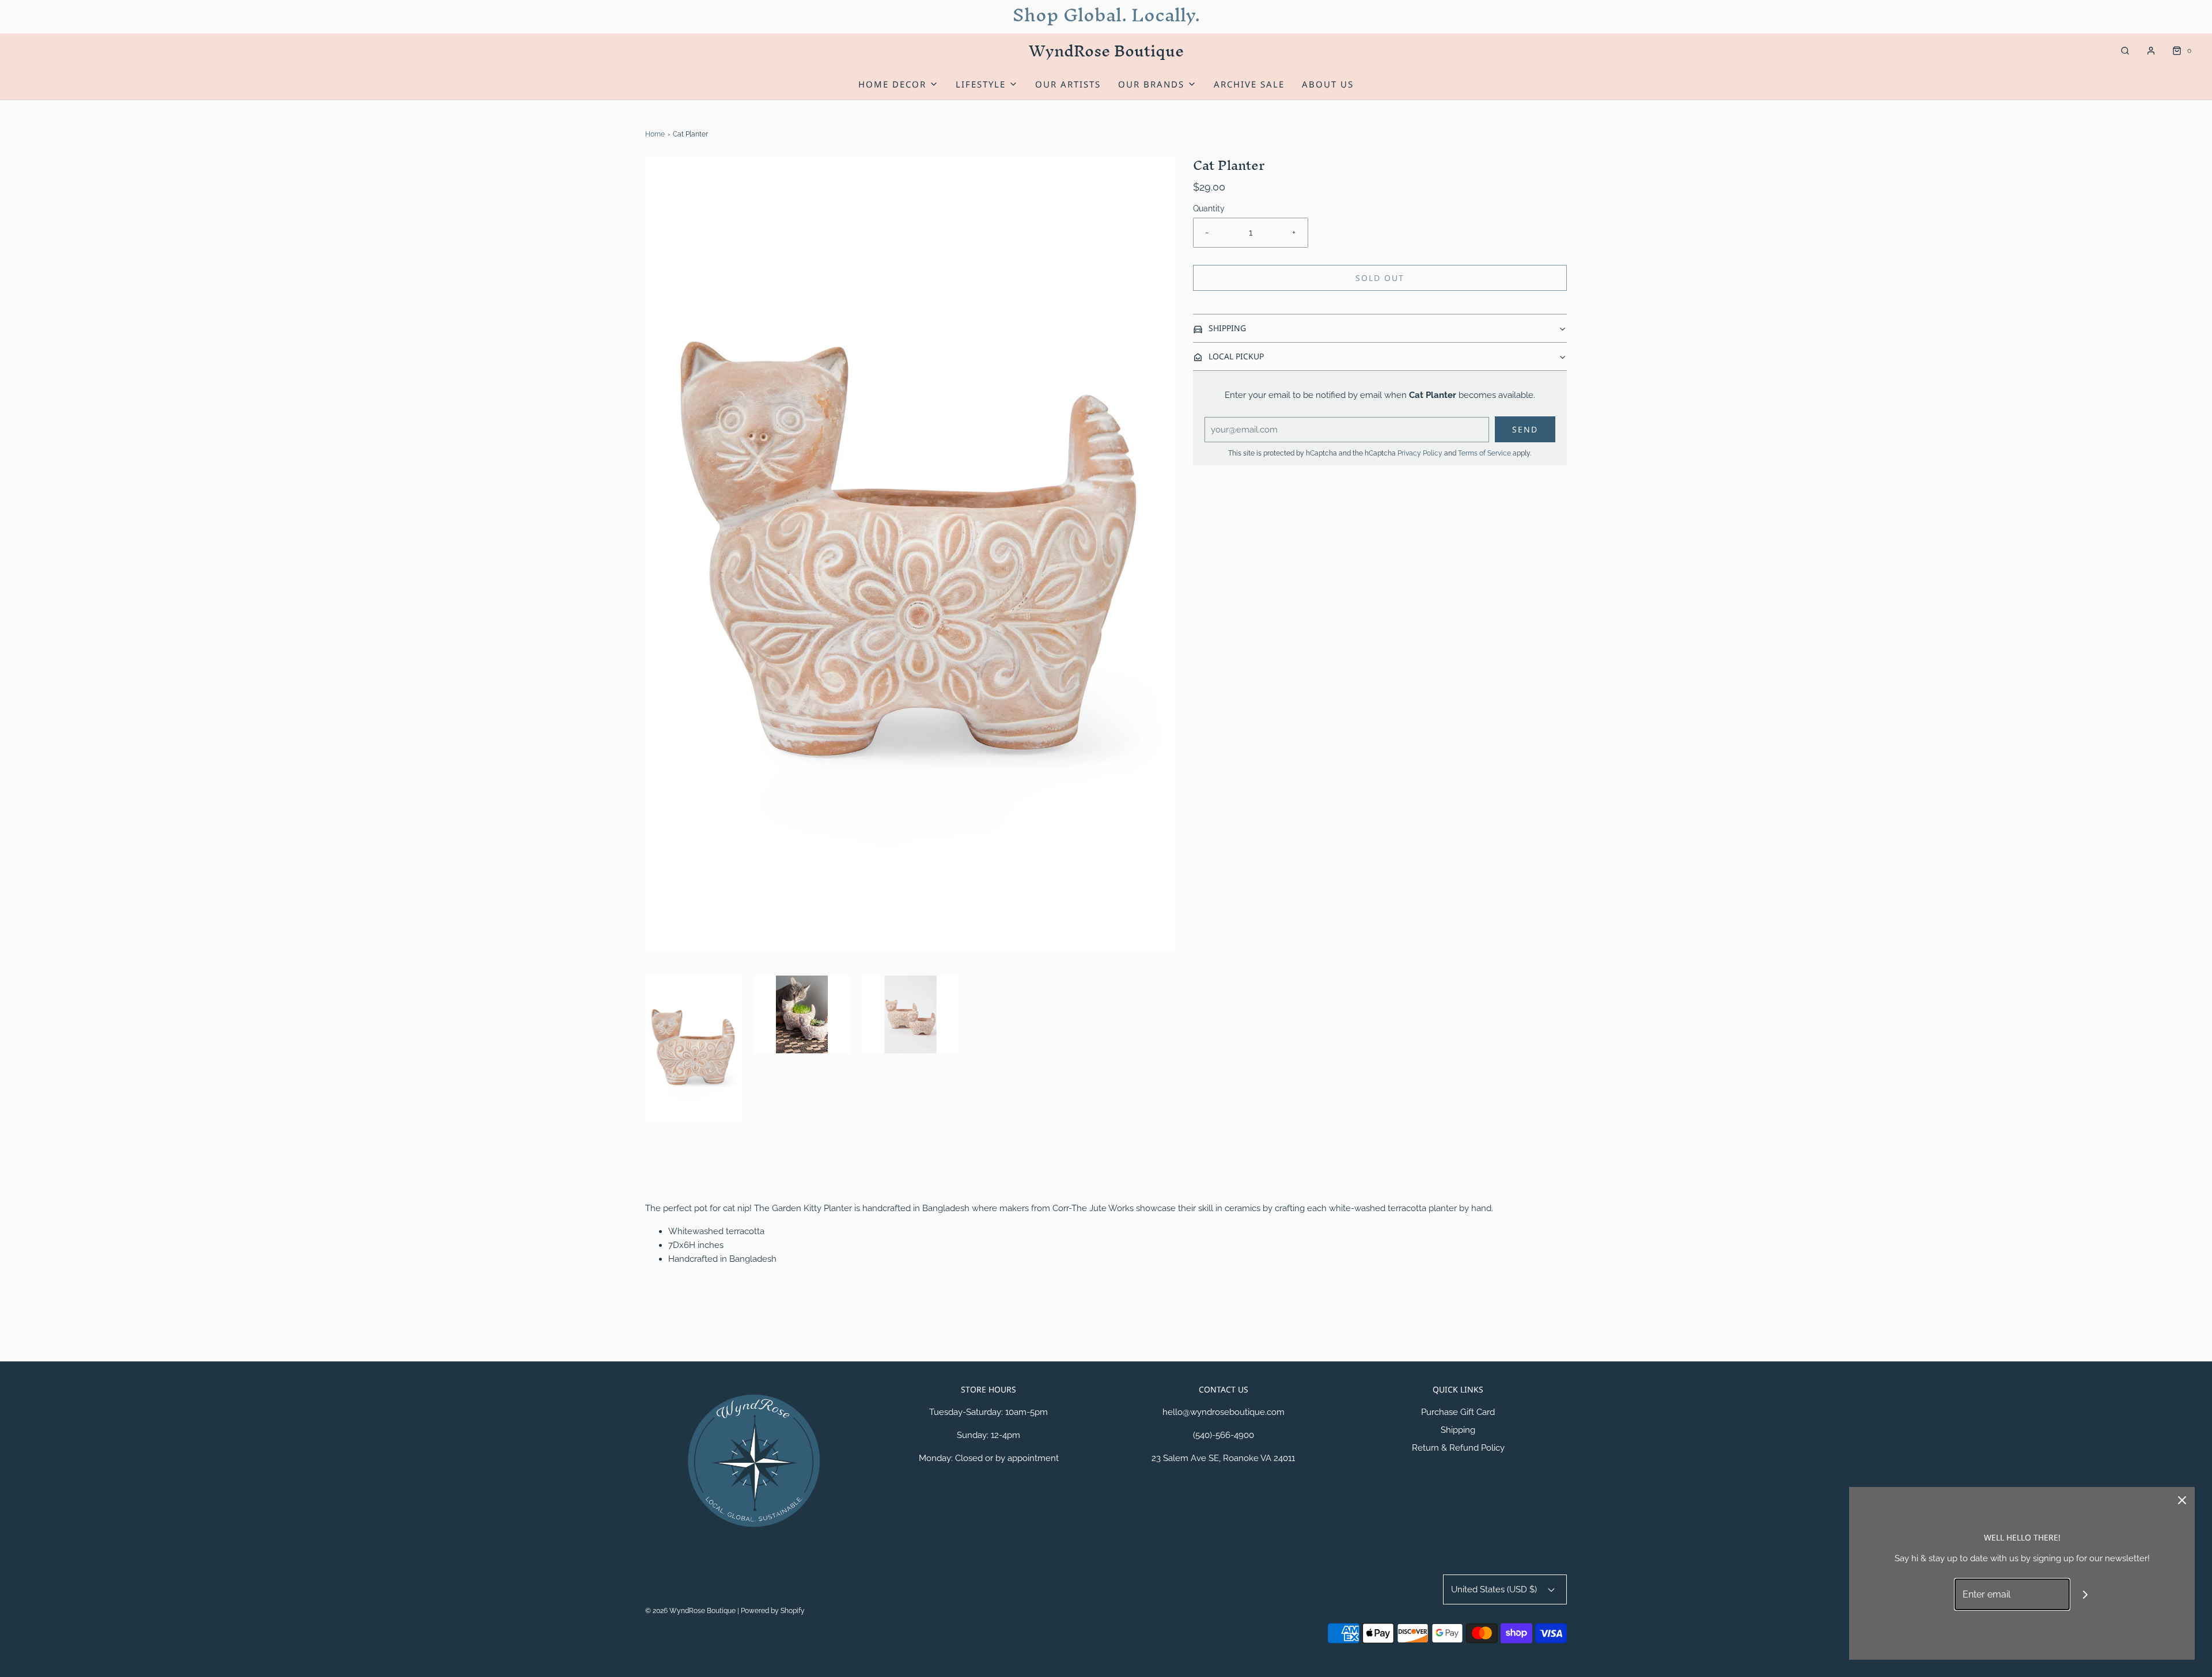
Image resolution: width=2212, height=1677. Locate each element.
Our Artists (1068, 84)
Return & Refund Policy (1458, 1448)
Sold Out (1380, 278)
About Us (1328, 84)
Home (655, 134)
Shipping (1458, 1430)
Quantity (1209, 208)
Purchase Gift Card (1458, 1412)
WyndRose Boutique (1106, 51)
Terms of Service (1484, 453)
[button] (694, 1048)
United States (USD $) (1495, 1589)
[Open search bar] (2125, 51)
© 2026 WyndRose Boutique (691, 1611)
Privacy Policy (1420, 453)
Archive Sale (1249, 84)
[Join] (2086, 1594)
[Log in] (2151, 51)
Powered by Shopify (773, 1611)
